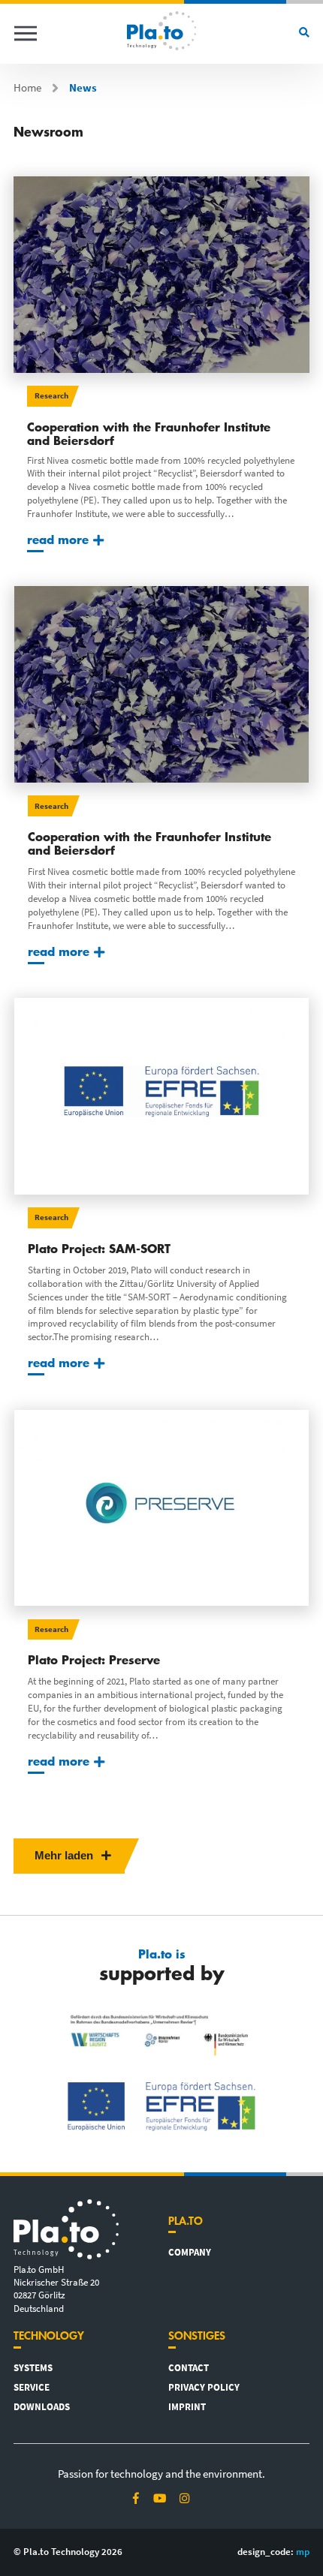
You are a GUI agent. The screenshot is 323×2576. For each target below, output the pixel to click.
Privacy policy (204, 2387)
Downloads (42, 2406)
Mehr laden (65, 1856)
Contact (189, 2367)
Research (51, 395)
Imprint (187, 2406)
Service (32, 2387)
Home (27, 88)
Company (190, 2252)
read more (58, 539)
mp (303, 2551)
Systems (33, 2367)
